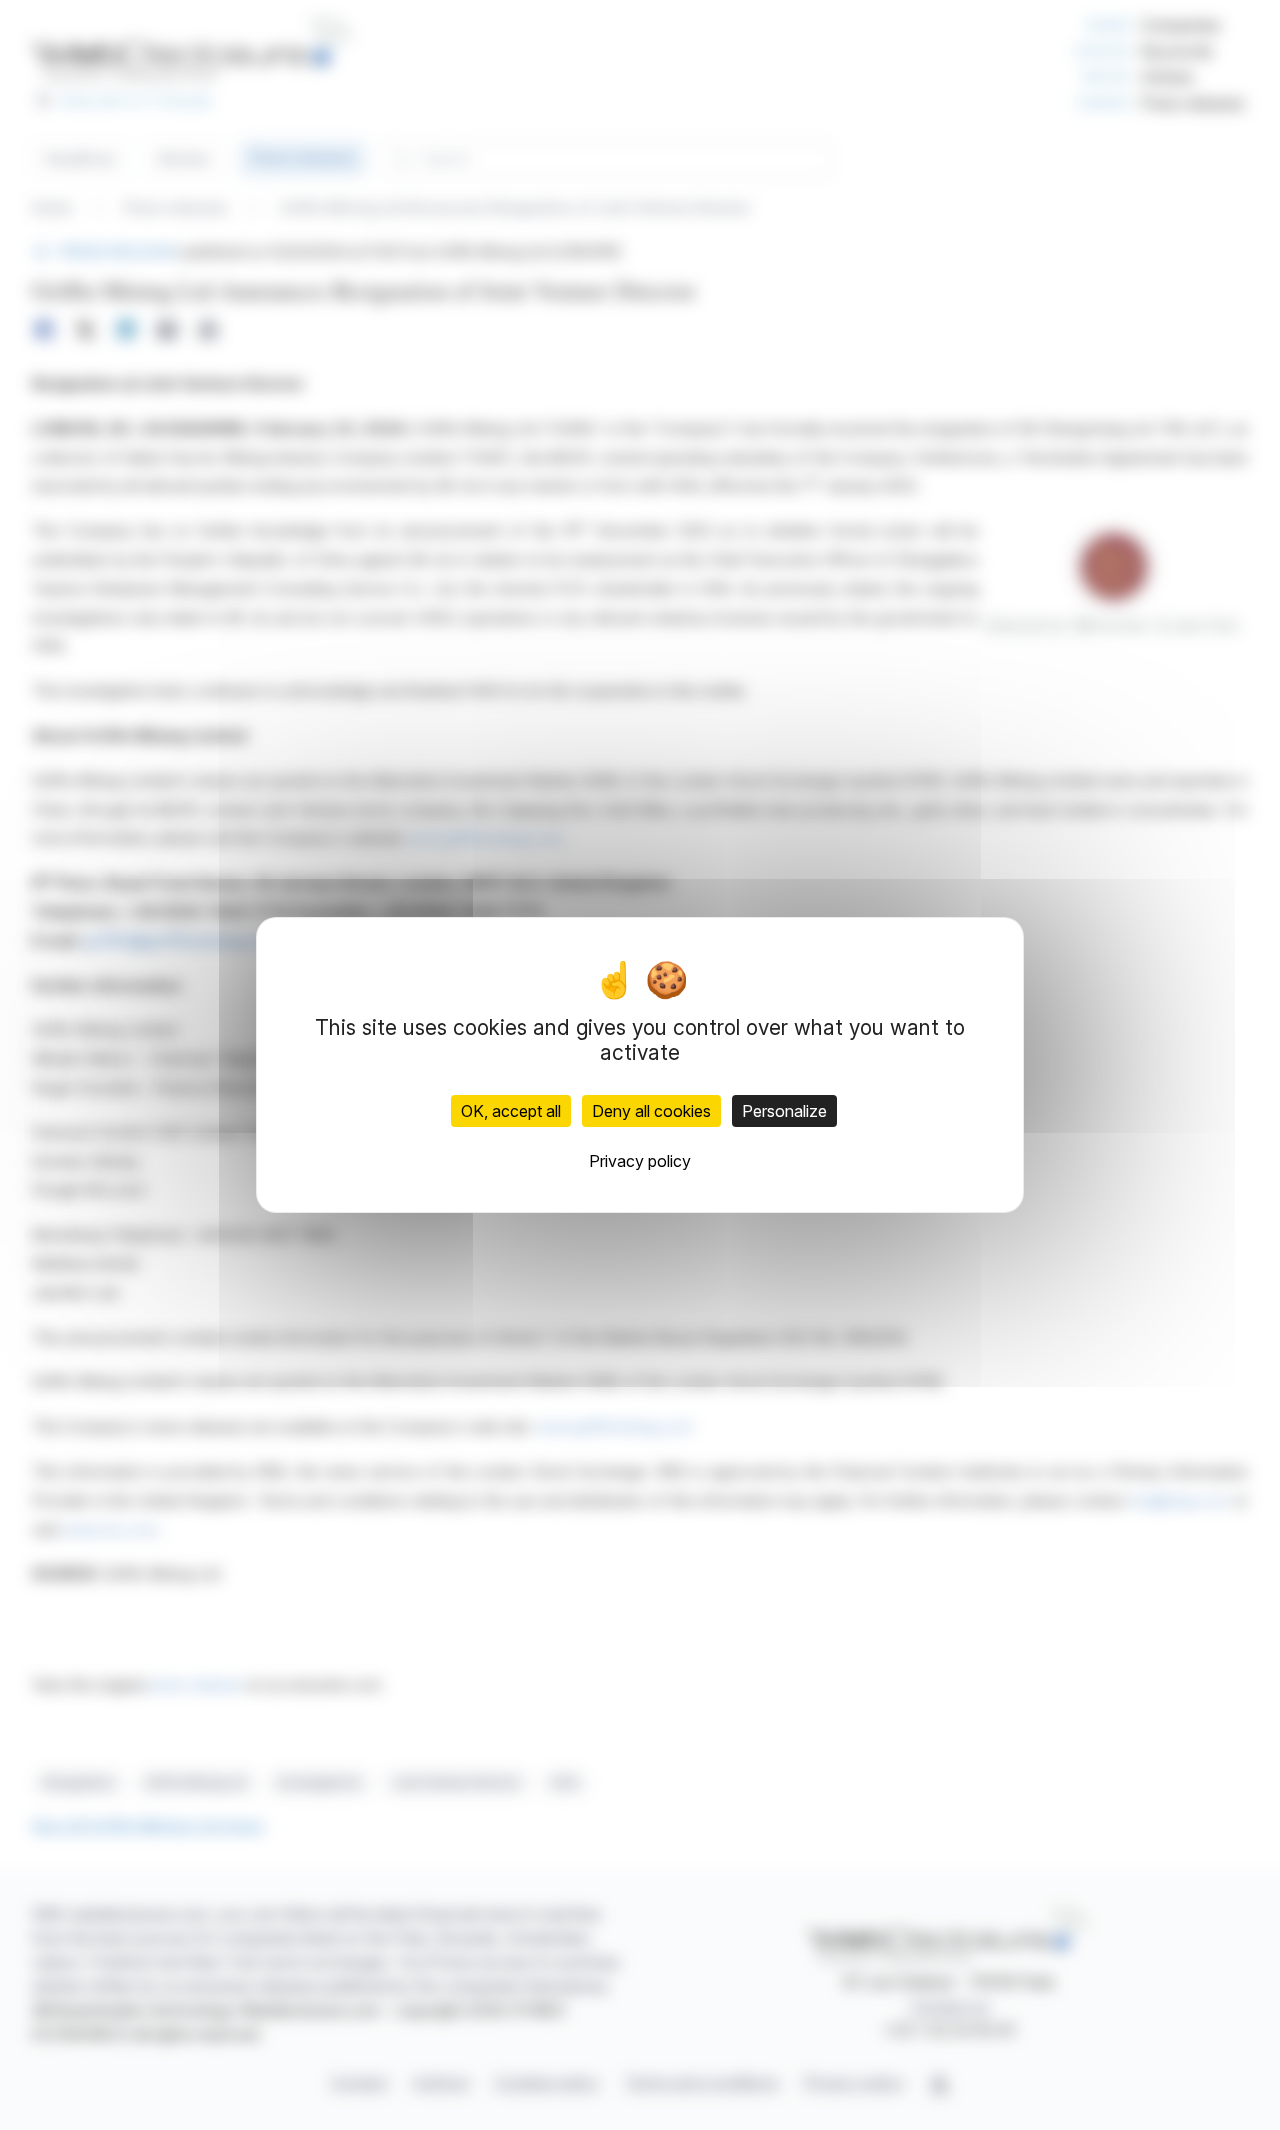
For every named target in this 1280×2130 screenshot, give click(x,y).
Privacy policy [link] (640, 1161)
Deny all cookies (651, 1111)
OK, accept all (511, 1111)
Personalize (784, 1111)
